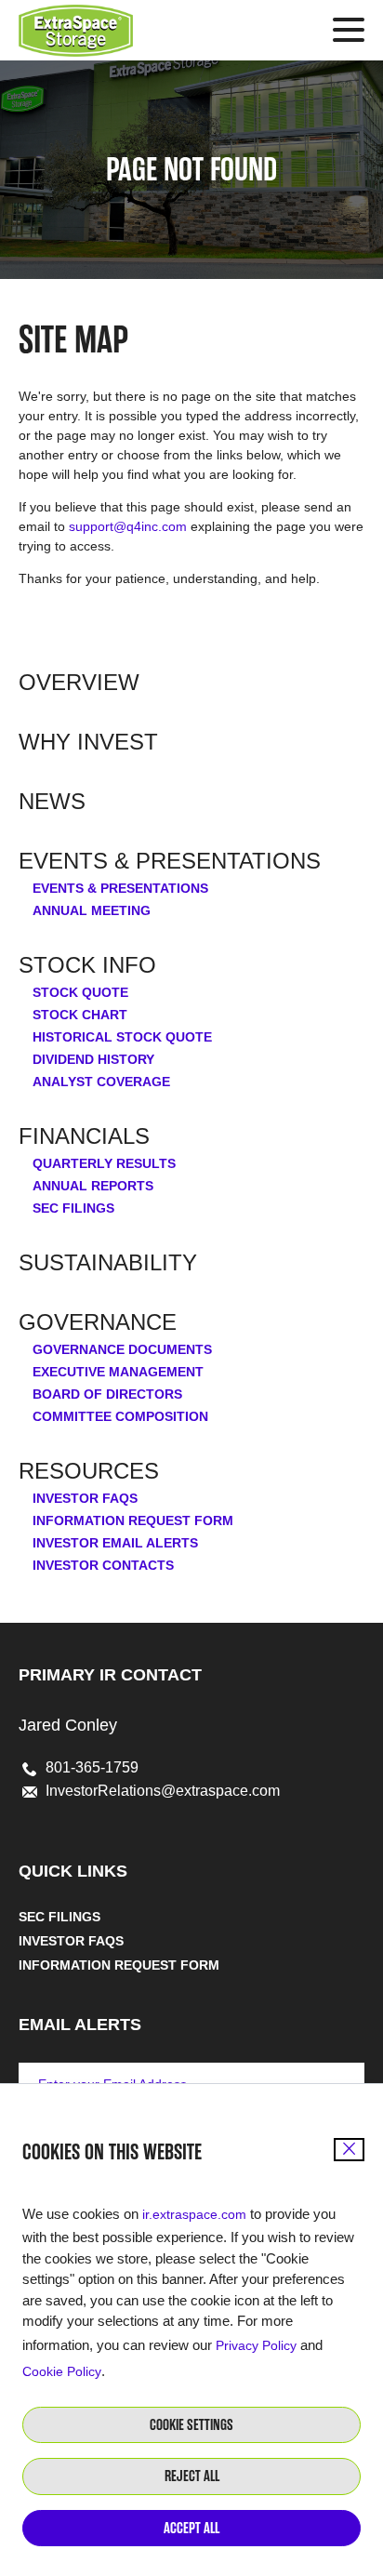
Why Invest (88, 742)
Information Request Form (133, 1520)
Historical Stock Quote (122, 1037)
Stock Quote (80, 992)
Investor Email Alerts (115, 1543)
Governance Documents (122, 1349)
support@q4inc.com (128, 526)
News (52, 802)
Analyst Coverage (101, 1082)
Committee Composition (120, 1416)
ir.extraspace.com (194, 2214)
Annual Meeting (92, 910)
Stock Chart (80, 1015)
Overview (79, 683)
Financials (84, 1136)
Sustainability (108, 1263)
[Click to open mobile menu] (349, 33)
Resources (89, 1471)
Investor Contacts (103, 1565)
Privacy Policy (256, 2345)
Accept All (191, 2528)
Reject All (192, 2476)
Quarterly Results (104, 1163)
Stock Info (87, 965)
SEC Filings (73, 1208)
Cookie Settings (191, 2425)
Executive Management (118, 1372)
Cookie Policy (62, 2371)
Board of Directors (107, 1394)
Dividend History (93, 1059)
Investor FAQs (85, 1498)
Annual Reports (93, 1186)
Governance (98, 1322)
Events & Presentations (170, 861)
